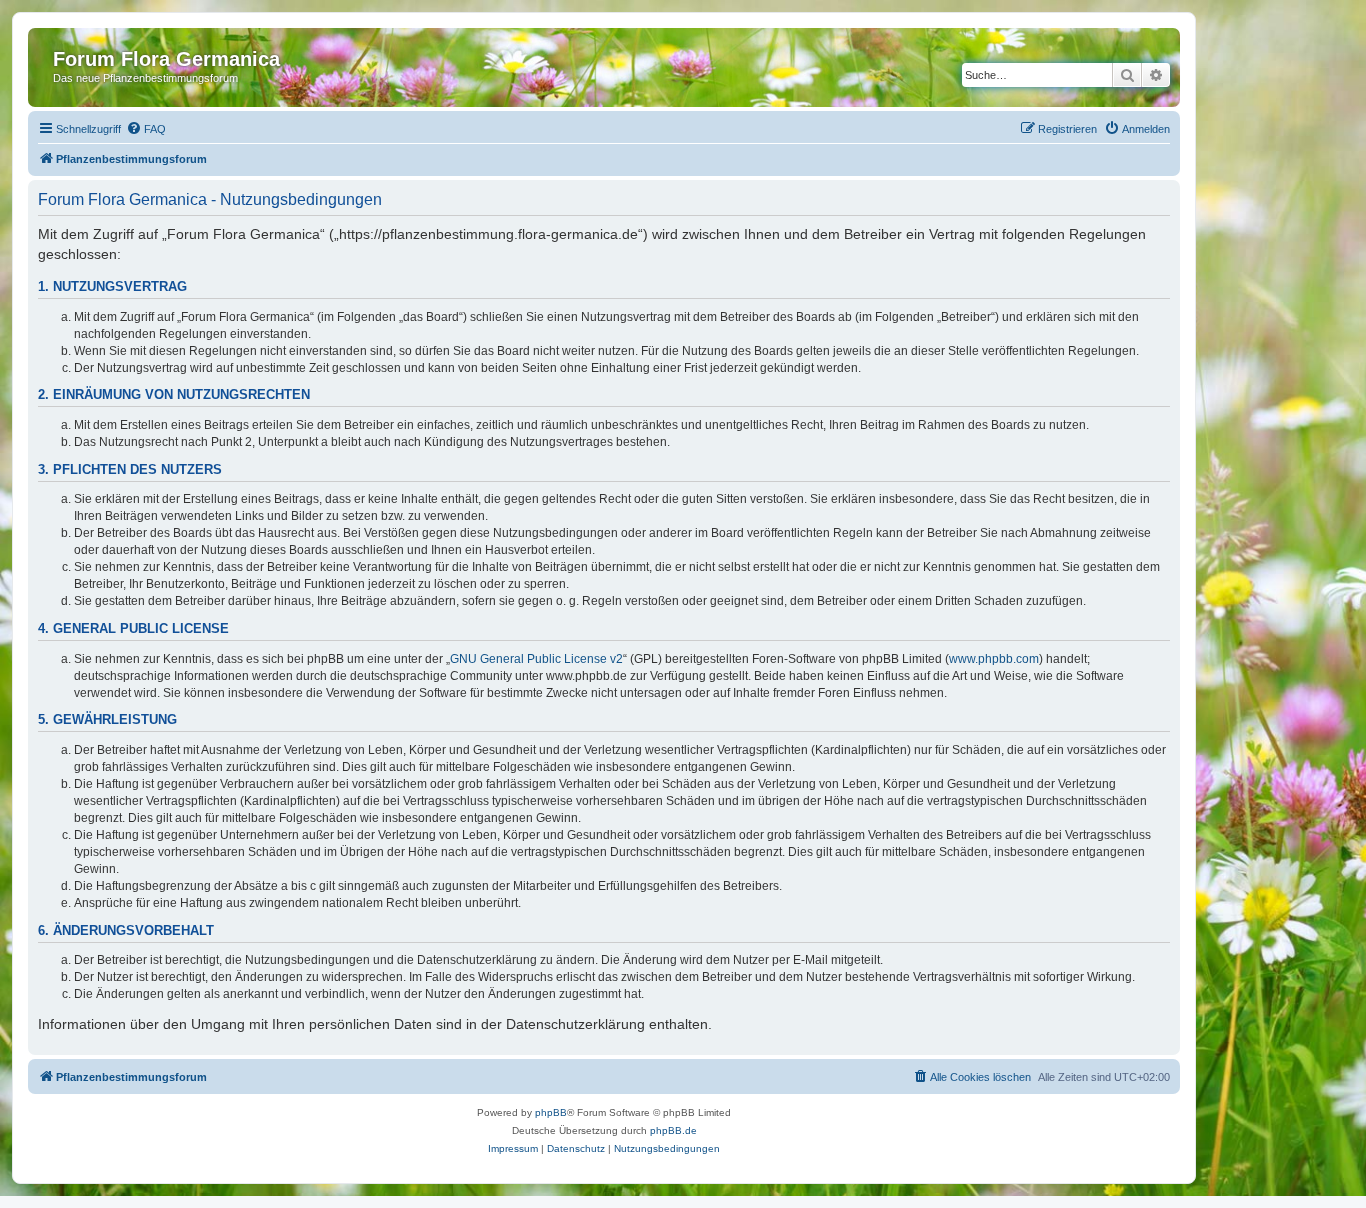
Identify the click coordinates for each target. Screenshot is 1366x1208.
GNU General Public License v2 (536, 659)
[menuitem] (146, 129)
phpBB (551, 1112)
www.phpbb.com (994, 659)
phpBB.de (673, 1130)
